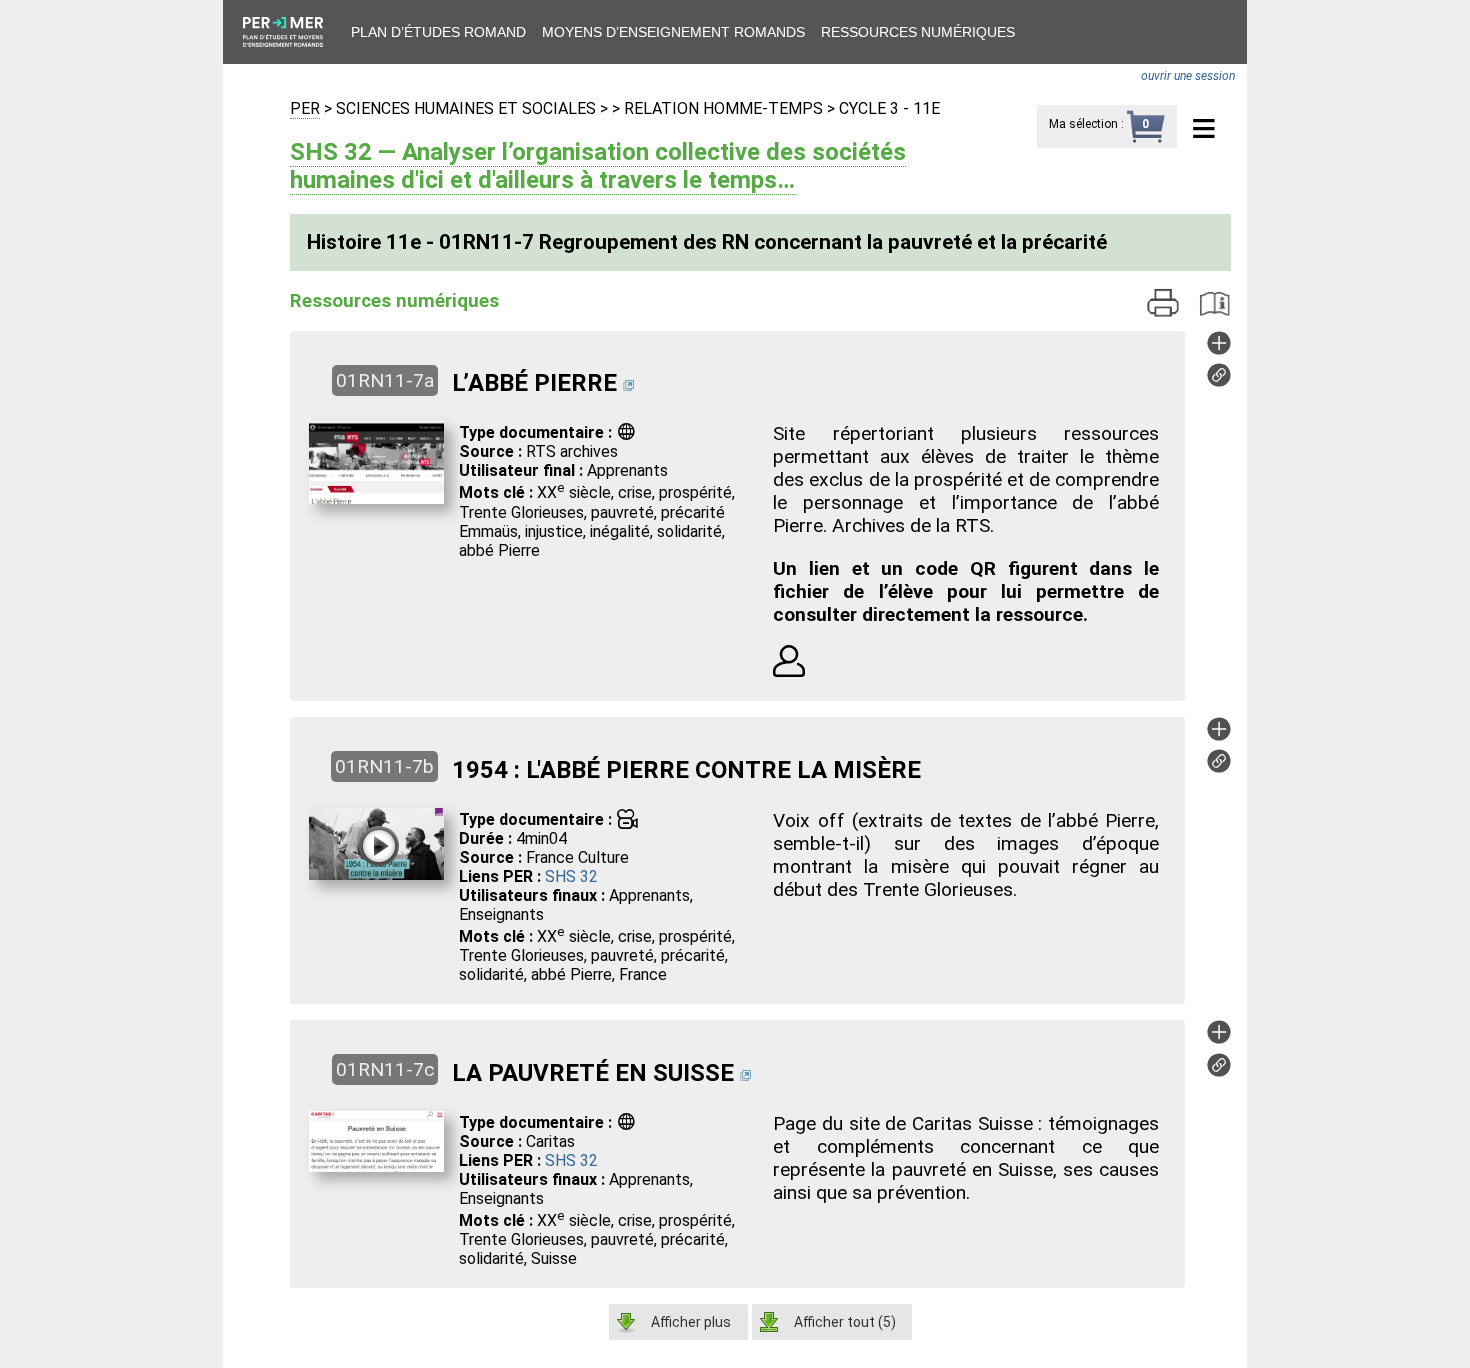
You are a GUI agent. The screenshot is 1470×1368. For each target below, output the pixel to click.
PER (305, 108)
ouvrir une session (1188, 76)
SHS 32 (571, 876)
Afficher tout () (845, 1322)
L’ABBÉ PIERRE (534, 383)
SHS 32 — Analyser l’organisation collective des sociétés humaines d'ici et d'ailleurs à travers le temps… (598, 166)
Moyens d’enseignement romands (673, 32)
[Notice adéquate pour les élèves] (789, 671)
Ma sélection (1083, 124)
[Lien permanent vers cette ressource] (1219, 381)
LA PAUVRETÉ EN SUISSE (593, 1073)
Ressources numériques (918, 32)
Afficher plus (691, 1322)
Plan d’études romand (438, 32)
